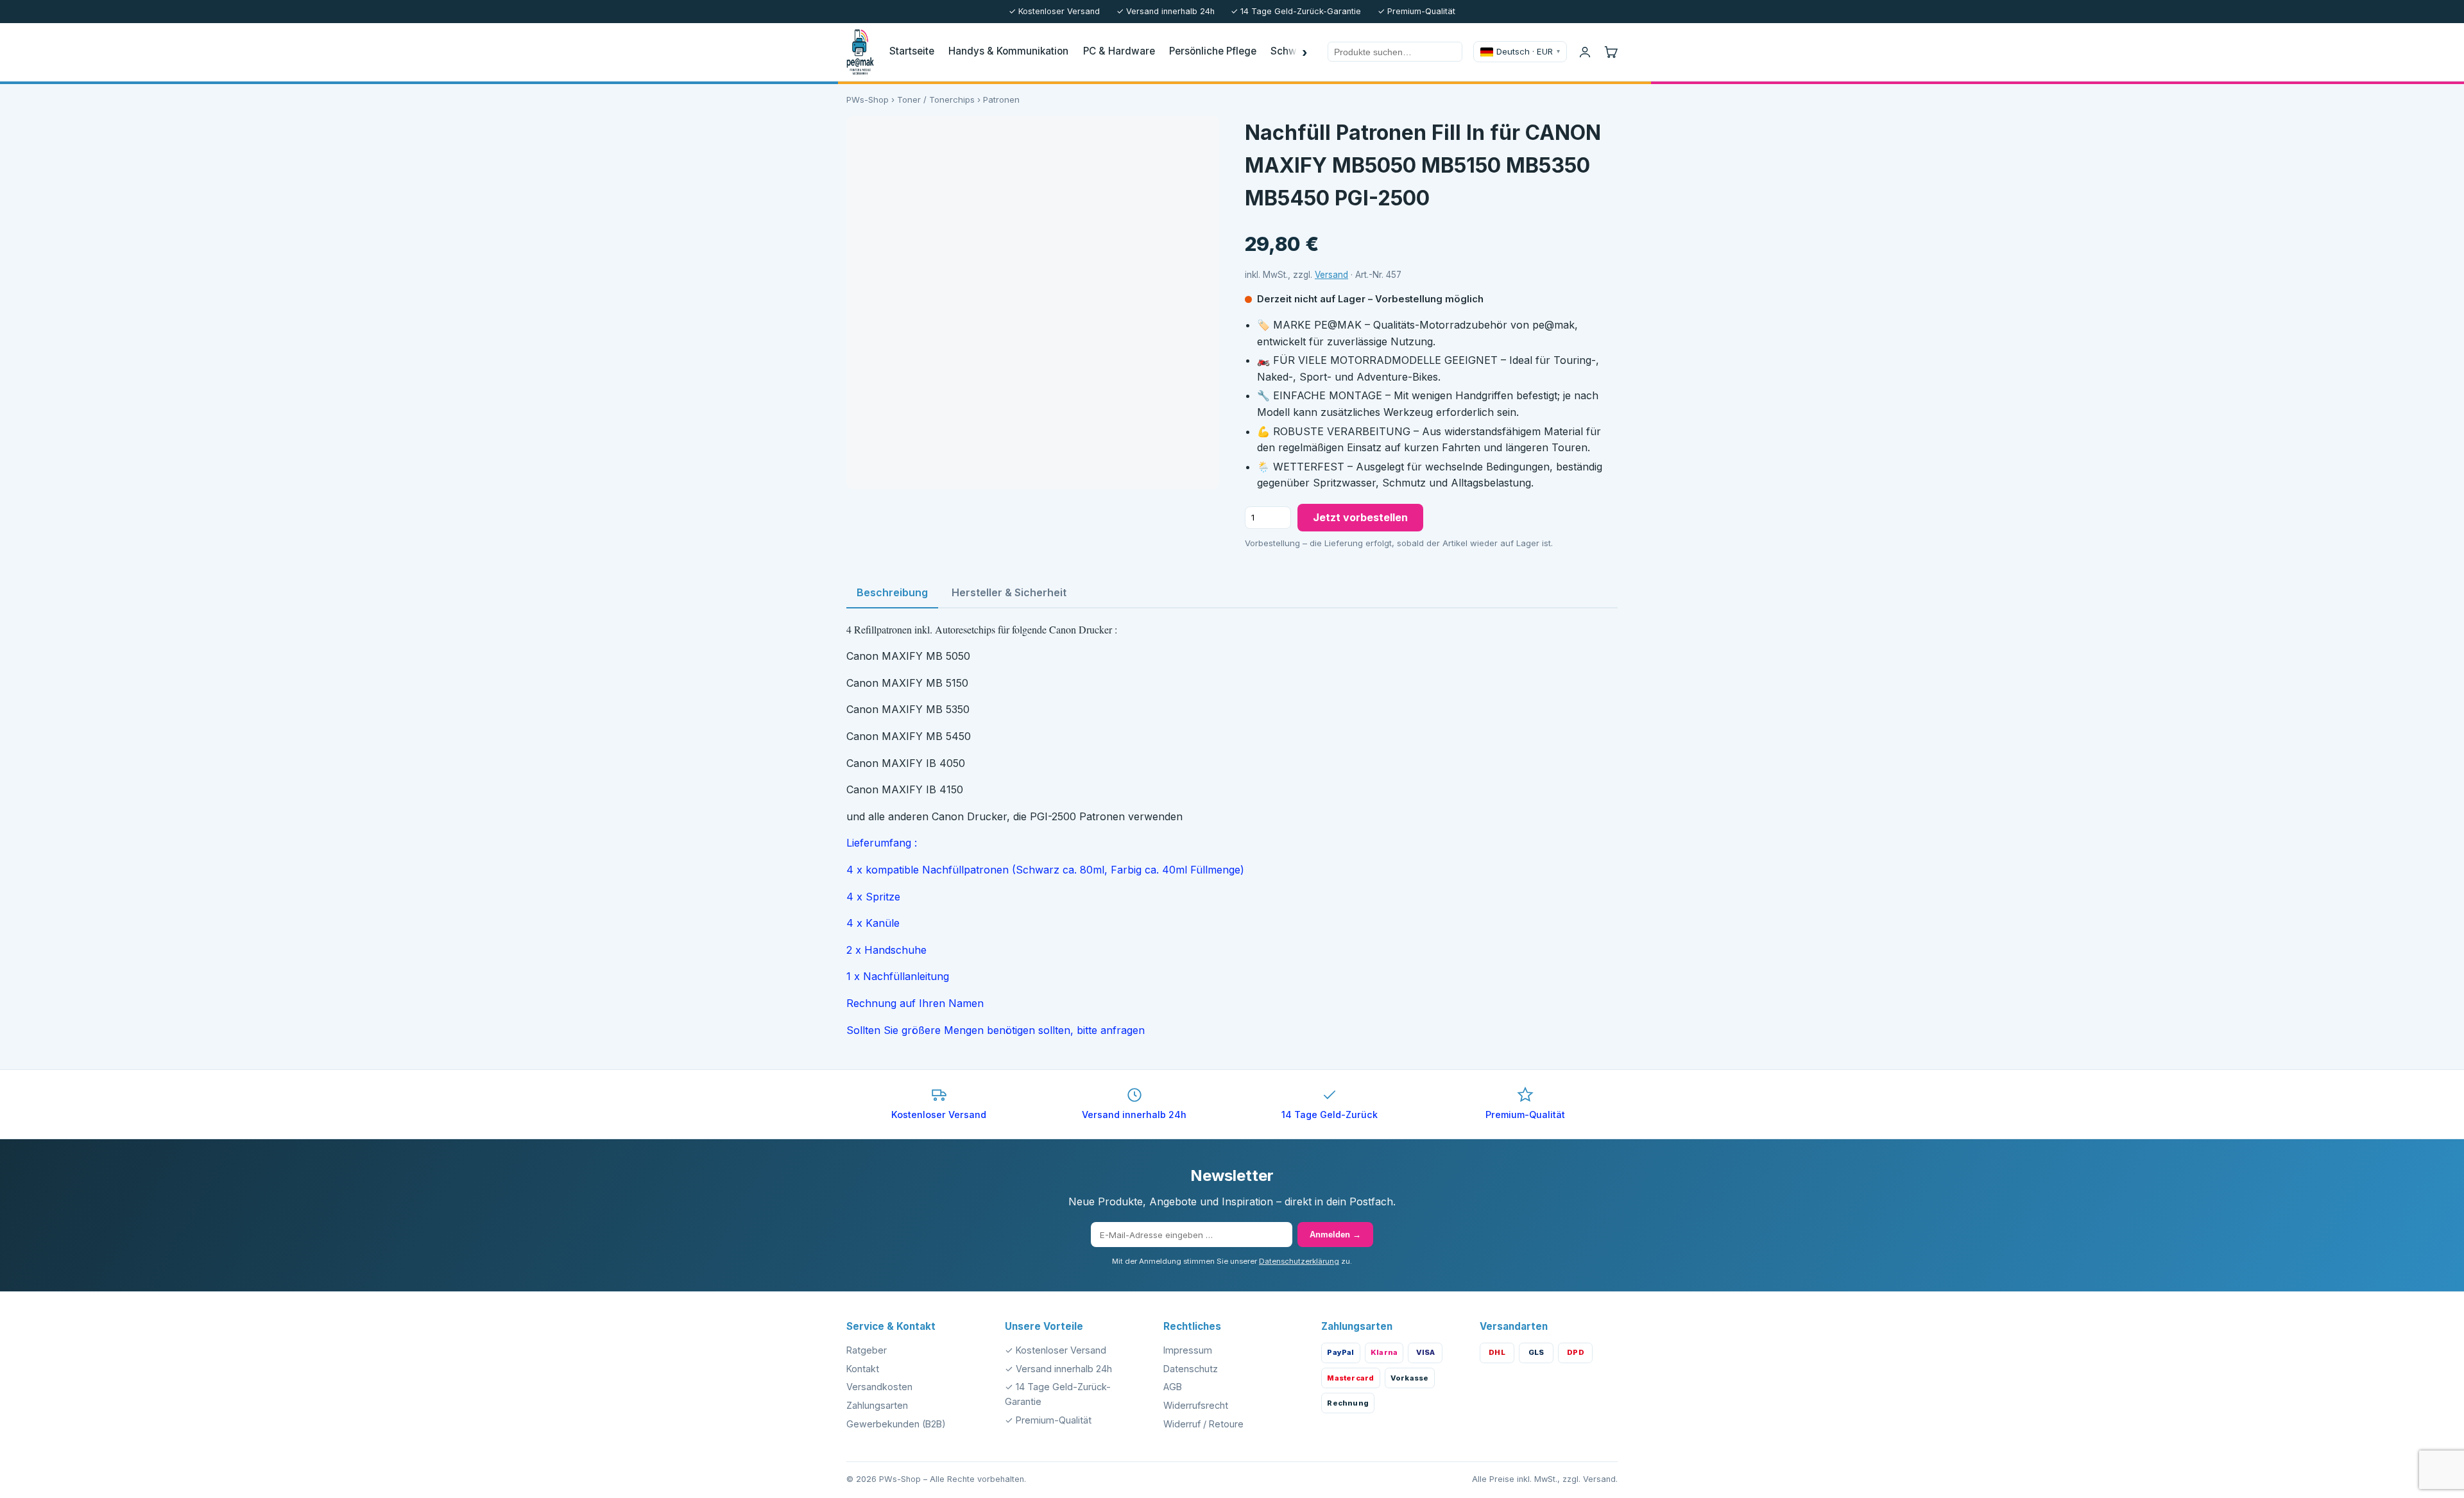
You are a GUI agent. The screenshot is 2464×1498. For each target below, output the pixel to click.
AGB (1173, 1387)
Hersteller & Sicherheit (1009, 592)
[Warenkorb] (1611, 52)
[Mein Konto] (1585, 52)
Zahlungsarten (877, 1405)
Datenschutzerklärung (1299, 1261)
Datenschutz (1191, 1369)
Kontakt (863, 1369)
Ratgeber (867, 1350)
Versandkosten (879, 1387)
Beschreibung (892, 592)
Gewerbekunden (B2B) (896, 1424)
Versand (1331, 275)
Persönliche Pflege (1213, 51)
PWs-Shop (868, 99)
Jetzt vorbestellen (1360, 517)
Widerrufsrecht (1196, 1405)
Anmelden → (1335, 1235)
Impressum (1188, 1350)
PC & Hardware (1119, 51)
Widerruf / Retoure (1203, 1424)
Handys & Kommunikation (1008, 51)
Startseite (912, 51)
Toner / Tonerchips (936, 99)
